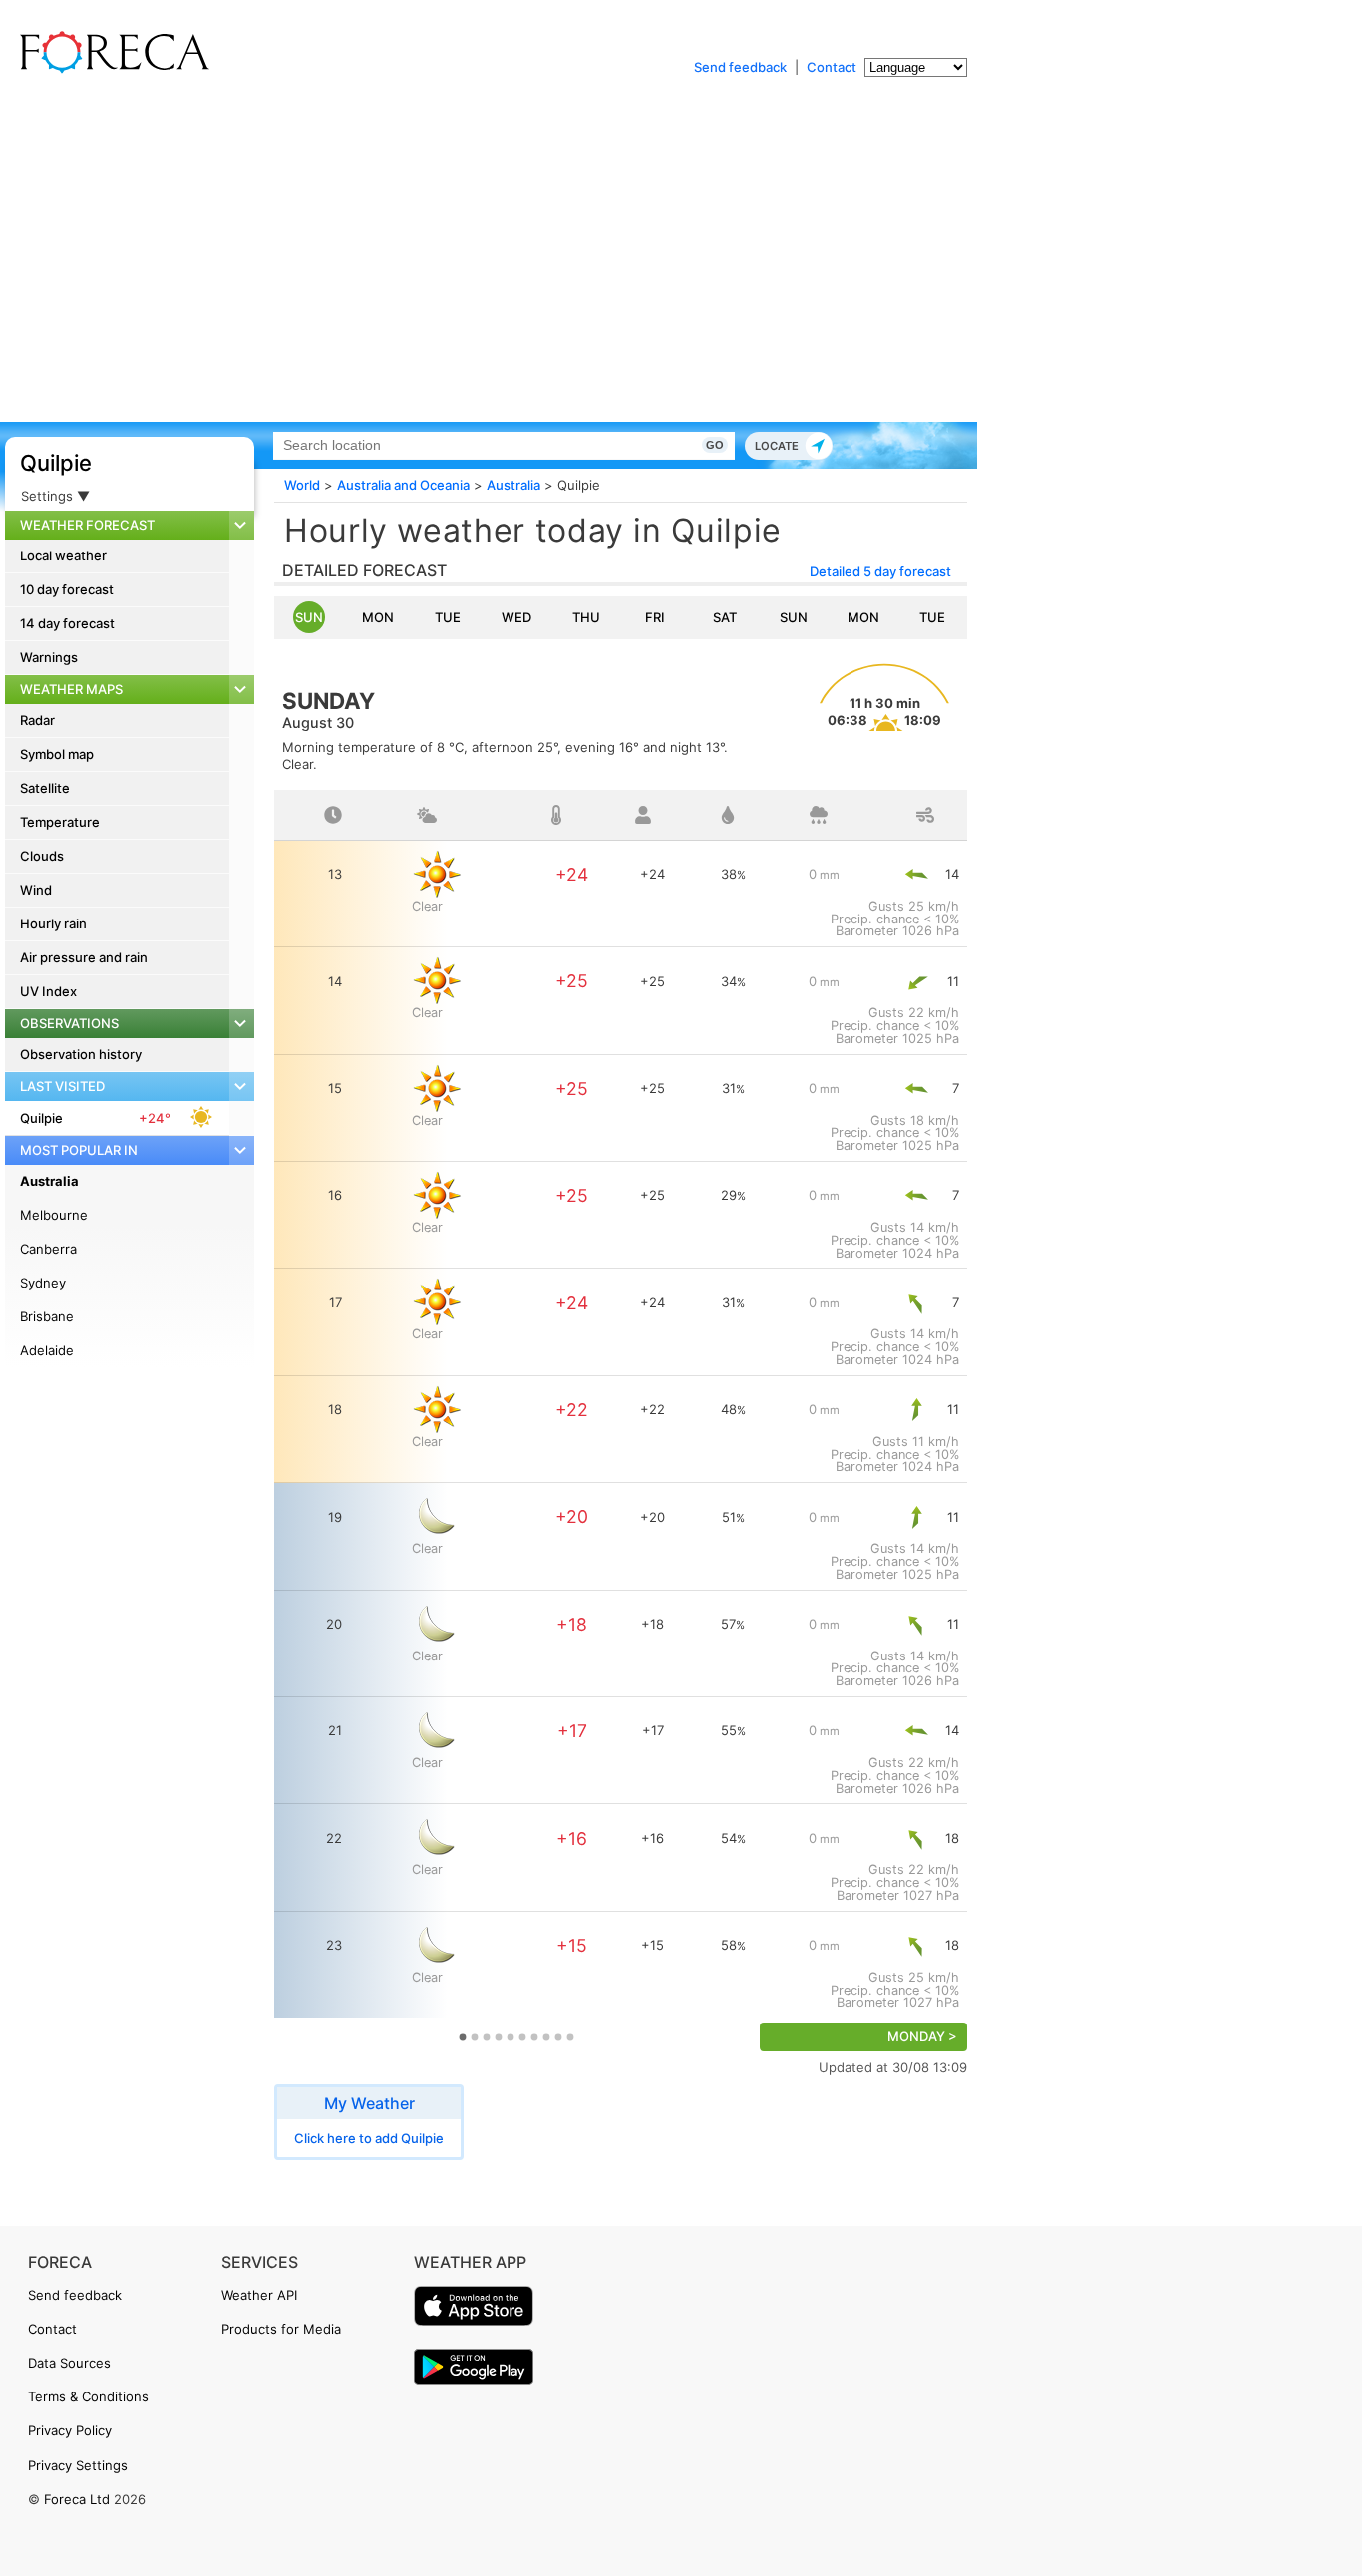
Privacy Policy (70, 2430)
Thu (586, 617)
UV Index (48, 991)
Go (715, 445)
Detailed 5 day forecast (880, 571)
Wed (516, 617)
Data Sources (69, 2363)
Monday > (922, 2037)
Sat (725, 617)
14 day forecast (67, 623)
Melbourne (54, 1215)
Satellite (45, 788)
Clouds (42, 856)
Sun (309, 617)
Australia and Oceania (403, 485)
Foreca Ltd (77, 2499)
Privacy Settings (78, 2465)
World (302, 485)
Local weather (63, 555)
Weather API (259, 2295)
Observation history (81, 1054)
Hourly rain (53, 923)
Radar (37, 720)
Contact (832, 67)
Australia (49, 1181)
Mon (378, 617)
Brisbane (47, 1316)
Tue (448, 617)
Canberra (48, 1249)
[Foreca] (110, 70)
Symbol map (57, 754)
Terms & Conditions (88, 2396)
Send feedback (740, 67)
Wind (36, 890)
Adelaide (47, 1350)
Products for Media (281, 2329)
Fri (655, 617)
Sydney (43, 1283)
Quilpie (56, 463)
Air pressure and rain (84, 957)
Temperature (60, 822)
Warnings (49, 657)
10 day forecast (67, 589)
